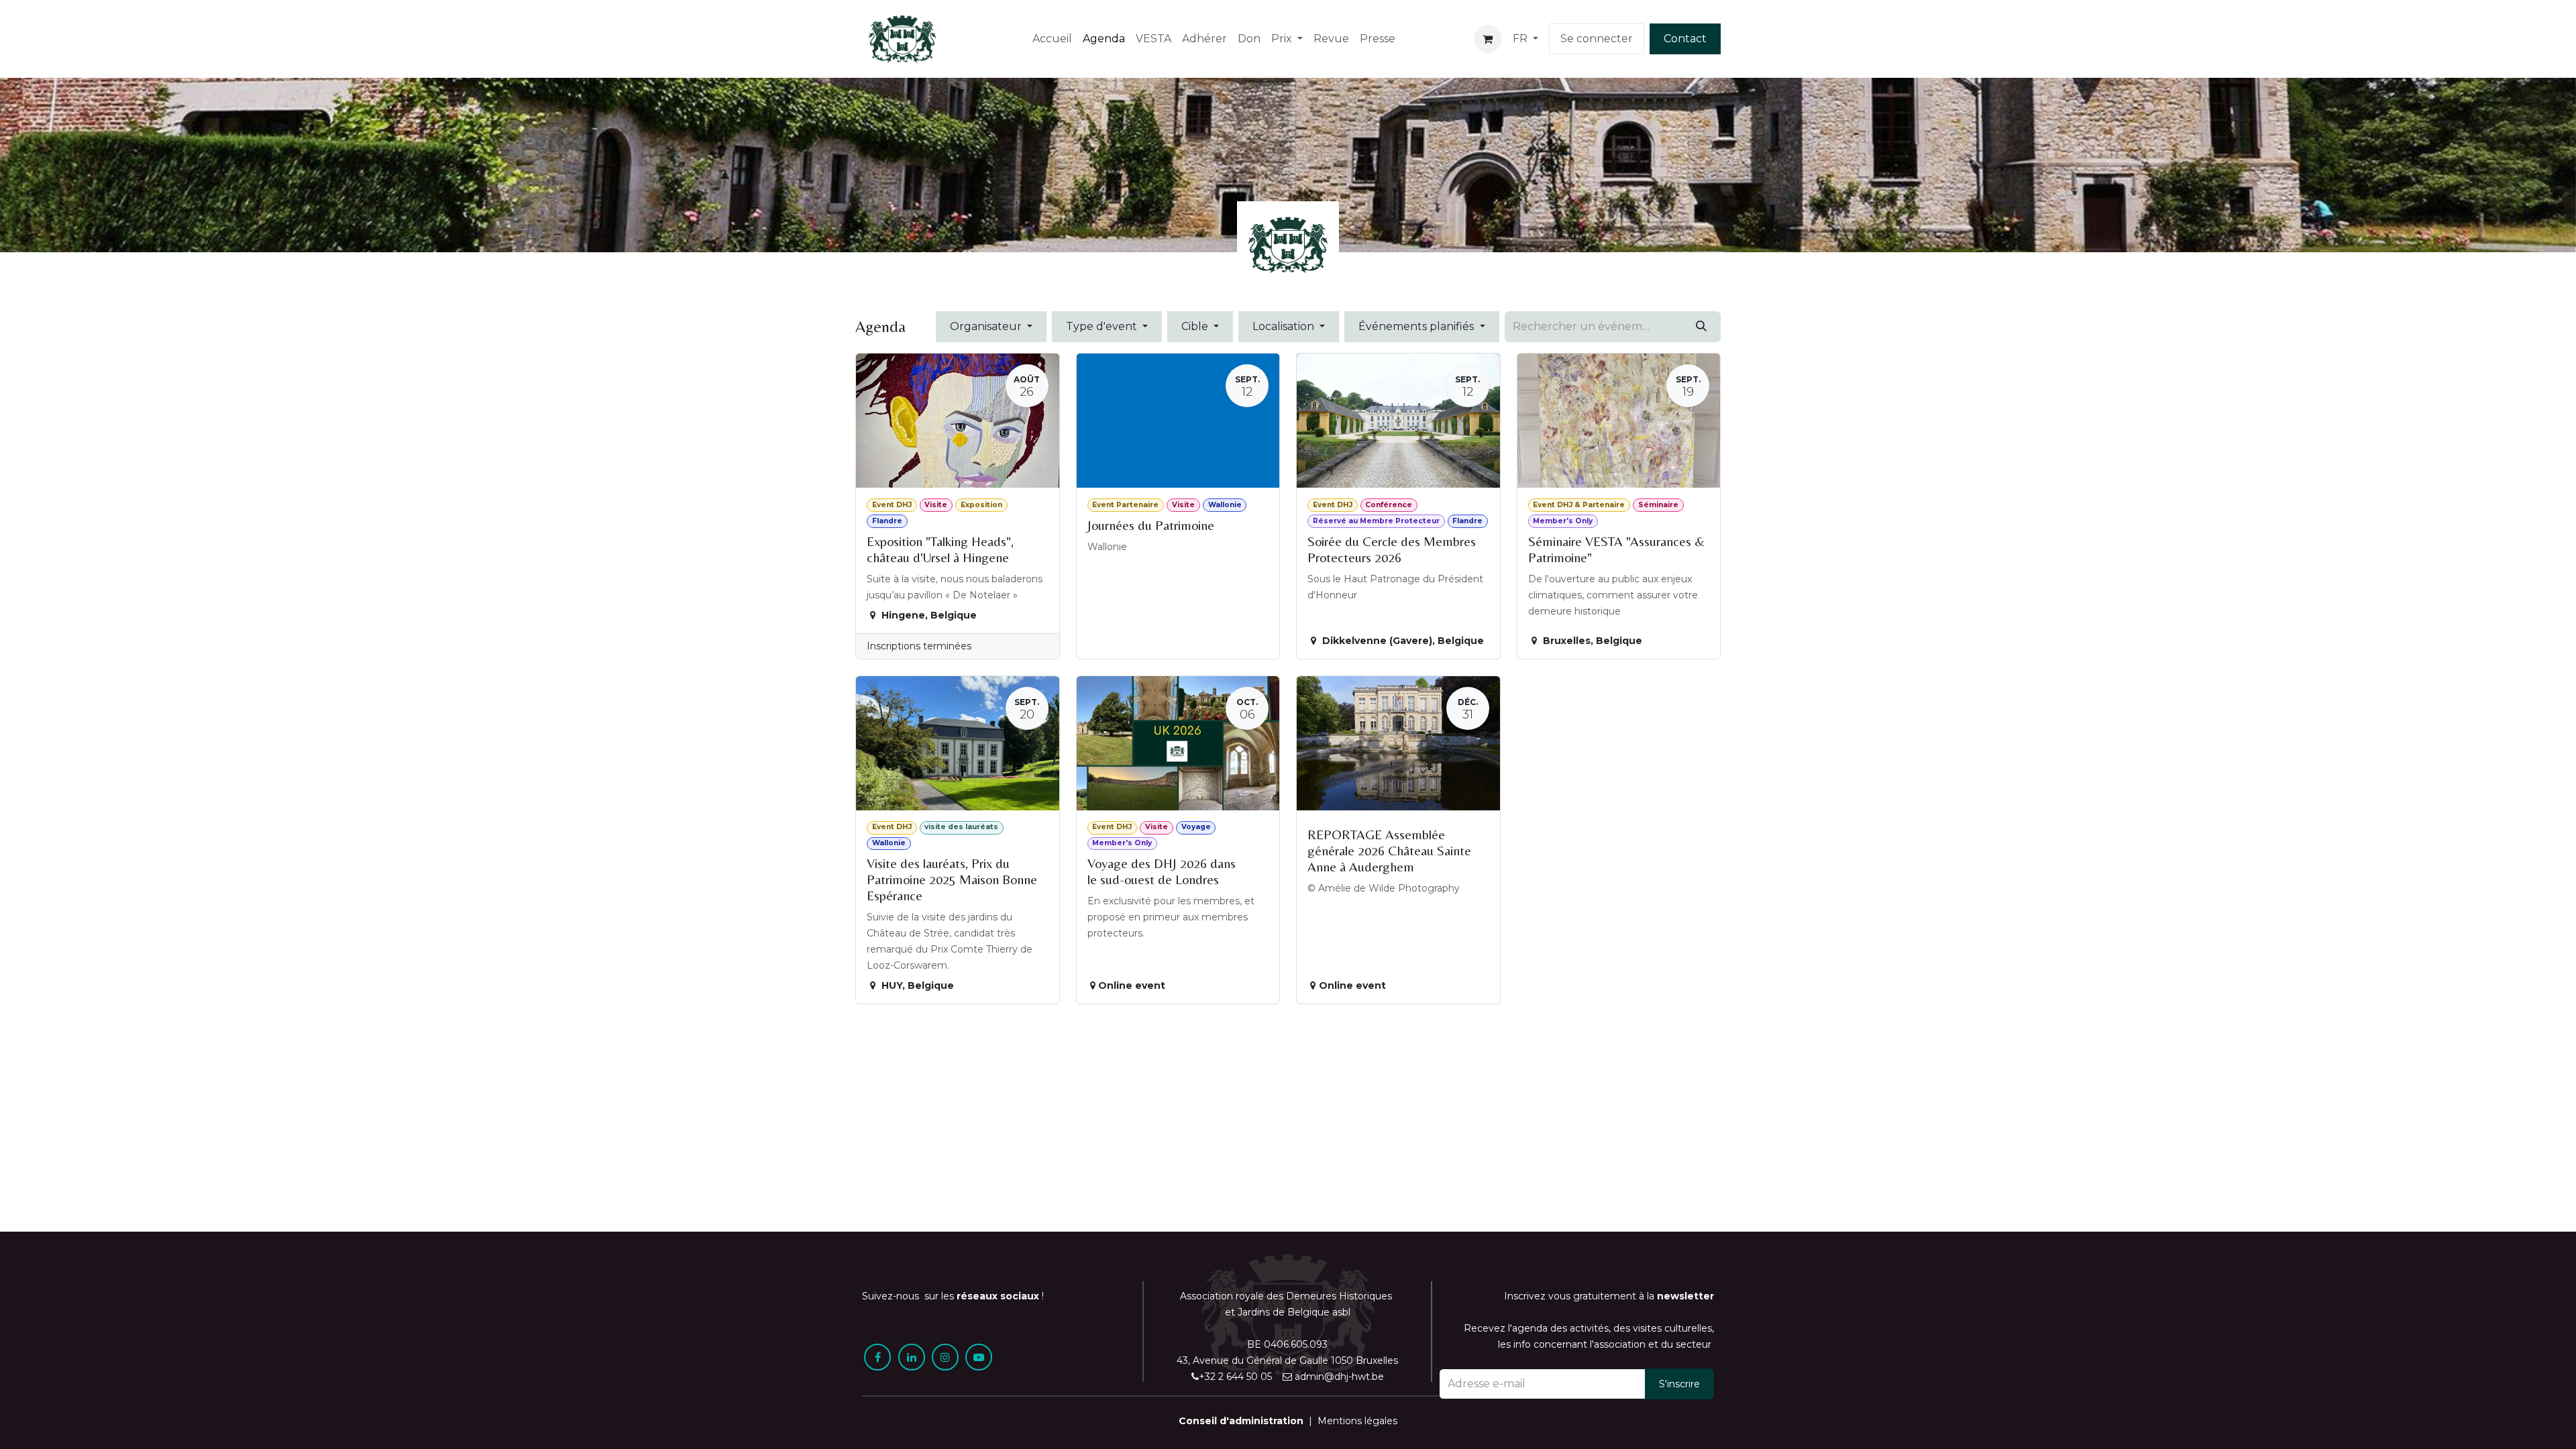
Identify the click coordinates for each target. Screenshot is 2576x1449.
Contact (1685, 39)
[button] (1679, 1384)
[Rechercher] (1701, 327)
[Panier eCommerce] (1488, 39)
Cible (1196, 326)
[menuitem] (1052, 39)
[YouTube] (979, 1357)
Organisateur (987, 326)
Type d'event (1103, 326)
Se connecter (1597, 39)
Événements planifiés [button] (1417, 326)
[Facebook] (877, 1357)
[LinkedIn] (912, 1357)
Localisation (1285, 326)
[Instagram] (945, 1357)
